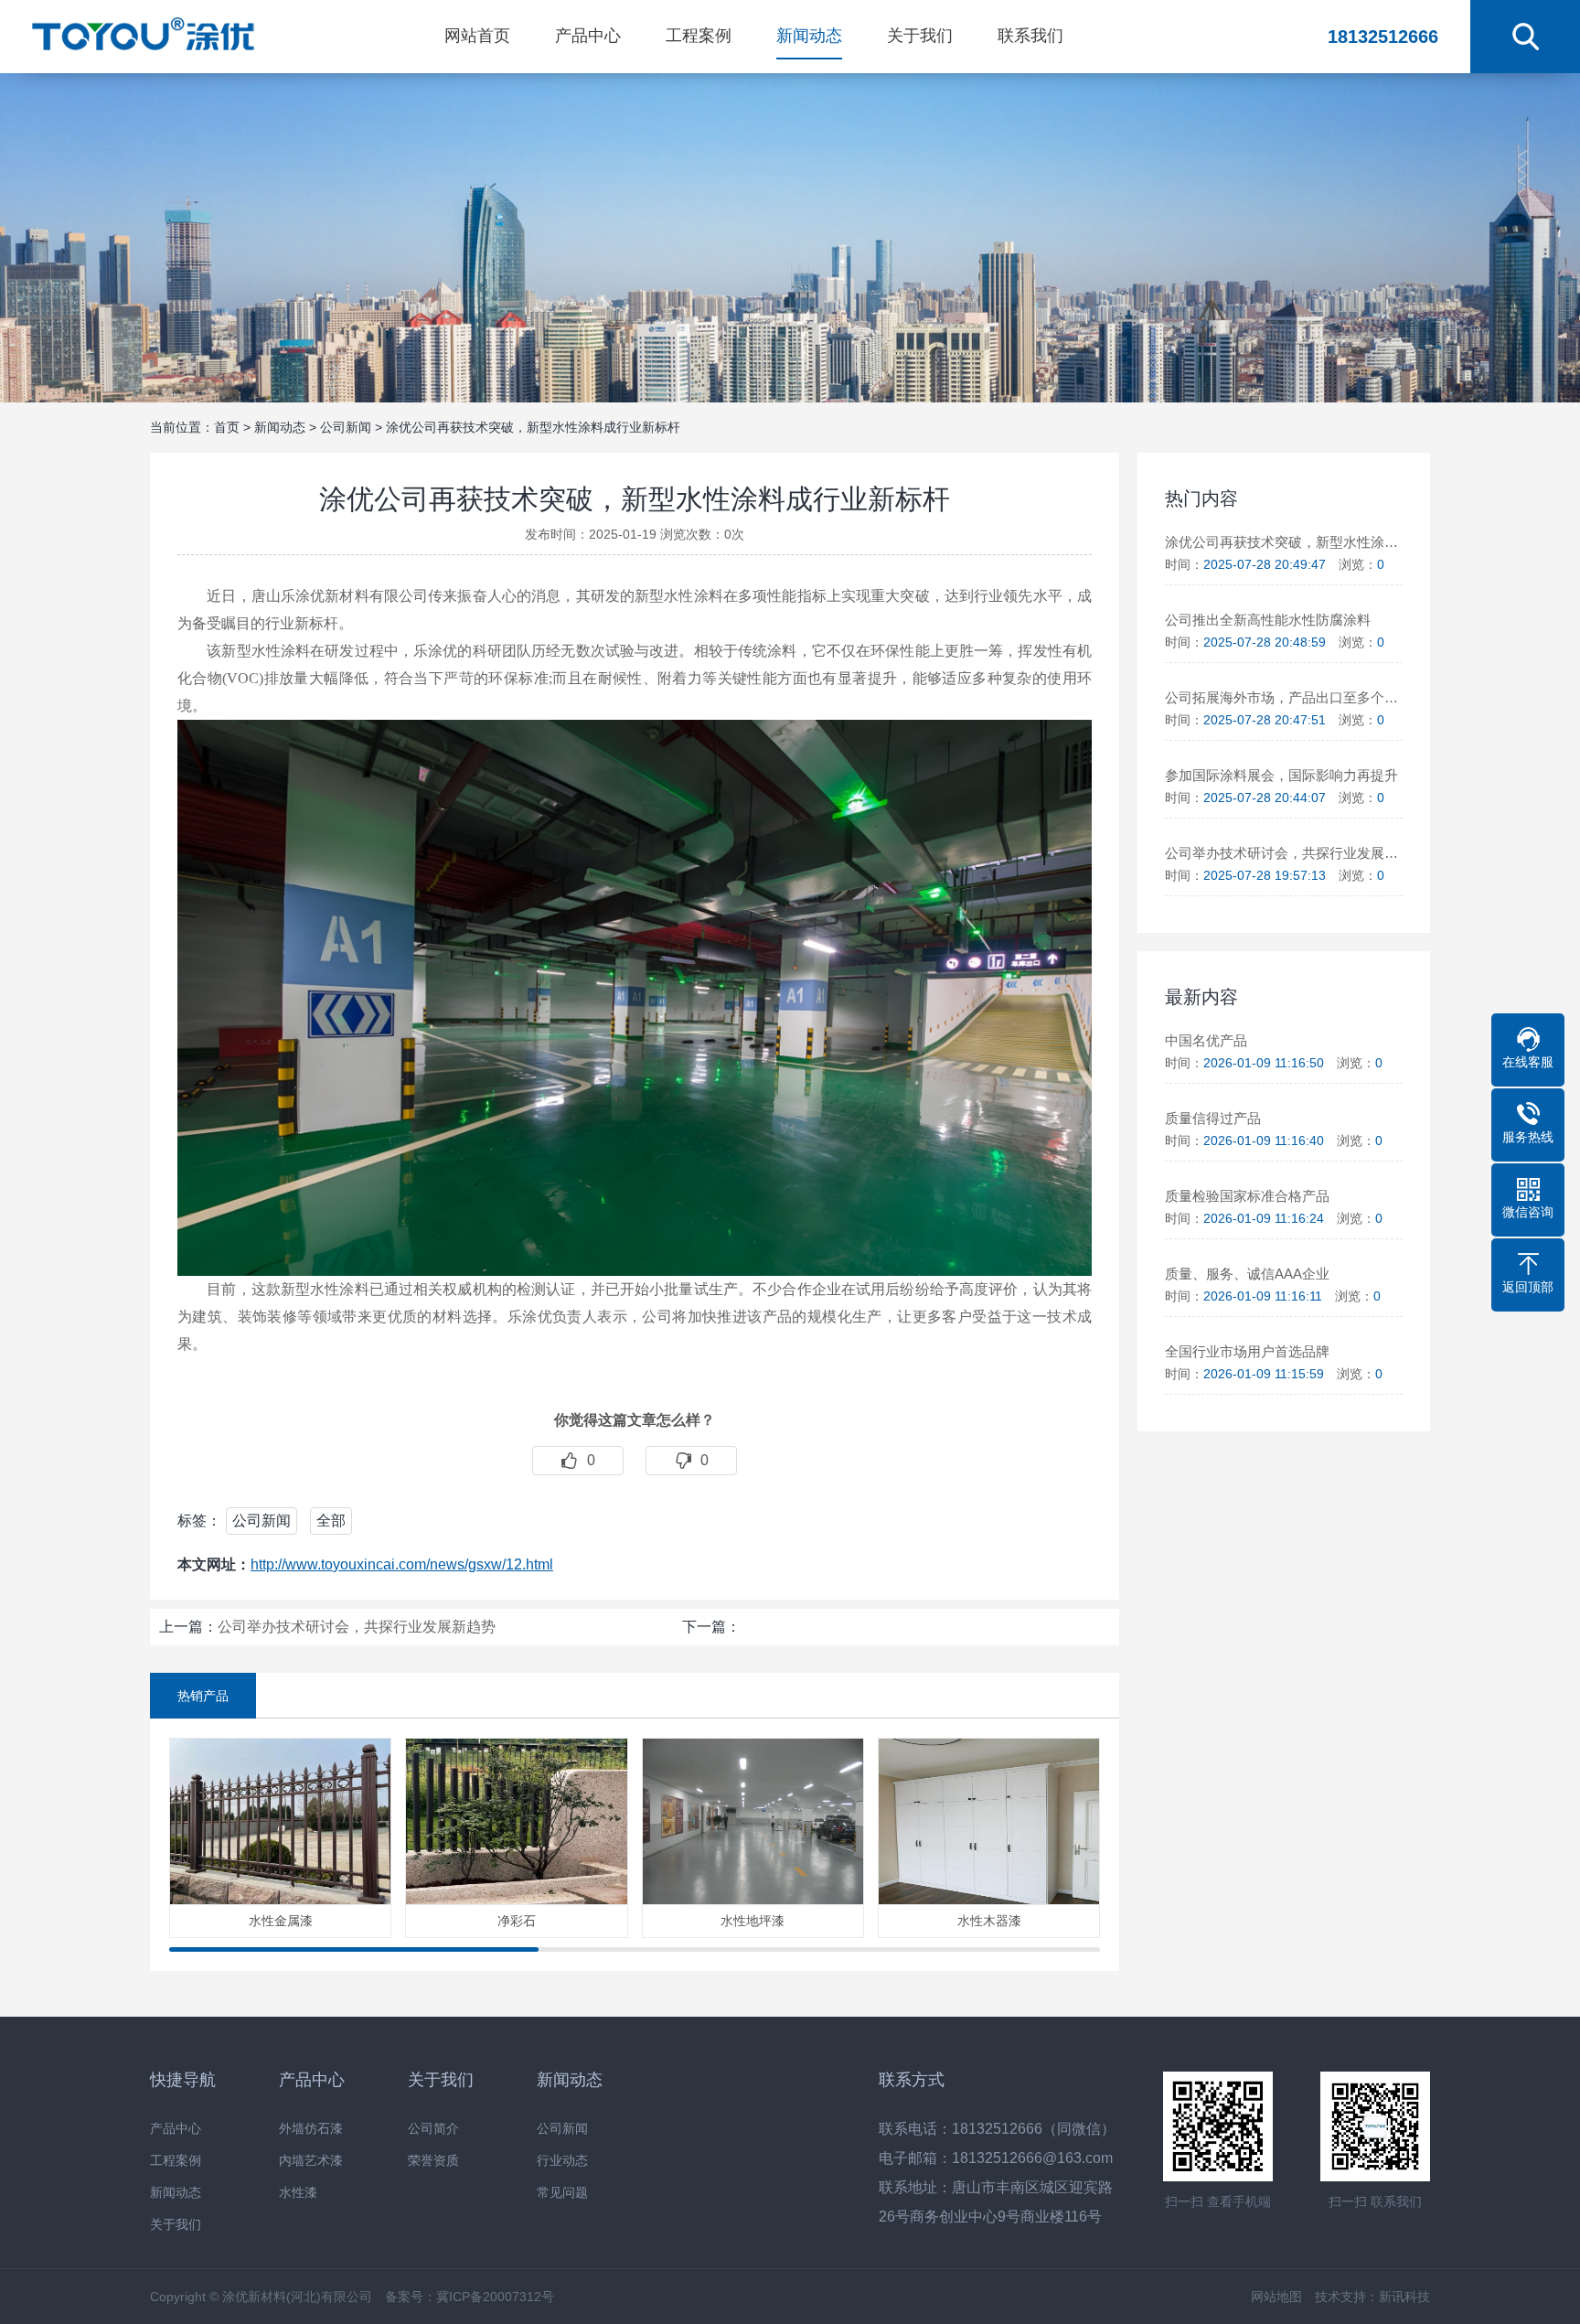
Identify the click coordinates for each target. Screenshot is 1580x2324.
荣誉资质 (433, 2161)
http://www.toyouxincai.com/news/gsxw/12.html (402, 1564)
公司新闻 (346, 427)
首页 (227, 427)
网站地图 (1276, 2297)
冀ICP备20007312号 (495, 2297)
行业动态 (562, 2161)
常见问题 (562, 2193)
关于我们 (920, 36)
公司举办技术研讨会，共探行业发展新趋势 (357, 1627)
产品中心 (588, 36)
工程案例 (699, 36)
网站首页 (477, 36)
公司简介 (433, 2129)
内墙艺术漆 (311, 2161)
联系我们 (1030, 36)
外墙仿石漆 (311, 2129)
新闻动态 (809, 36)
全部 (331, 1521)
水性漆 (298, 2193)
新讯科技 (1404, 2297)
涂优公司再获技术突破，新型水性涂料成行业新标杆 (533, 427)
